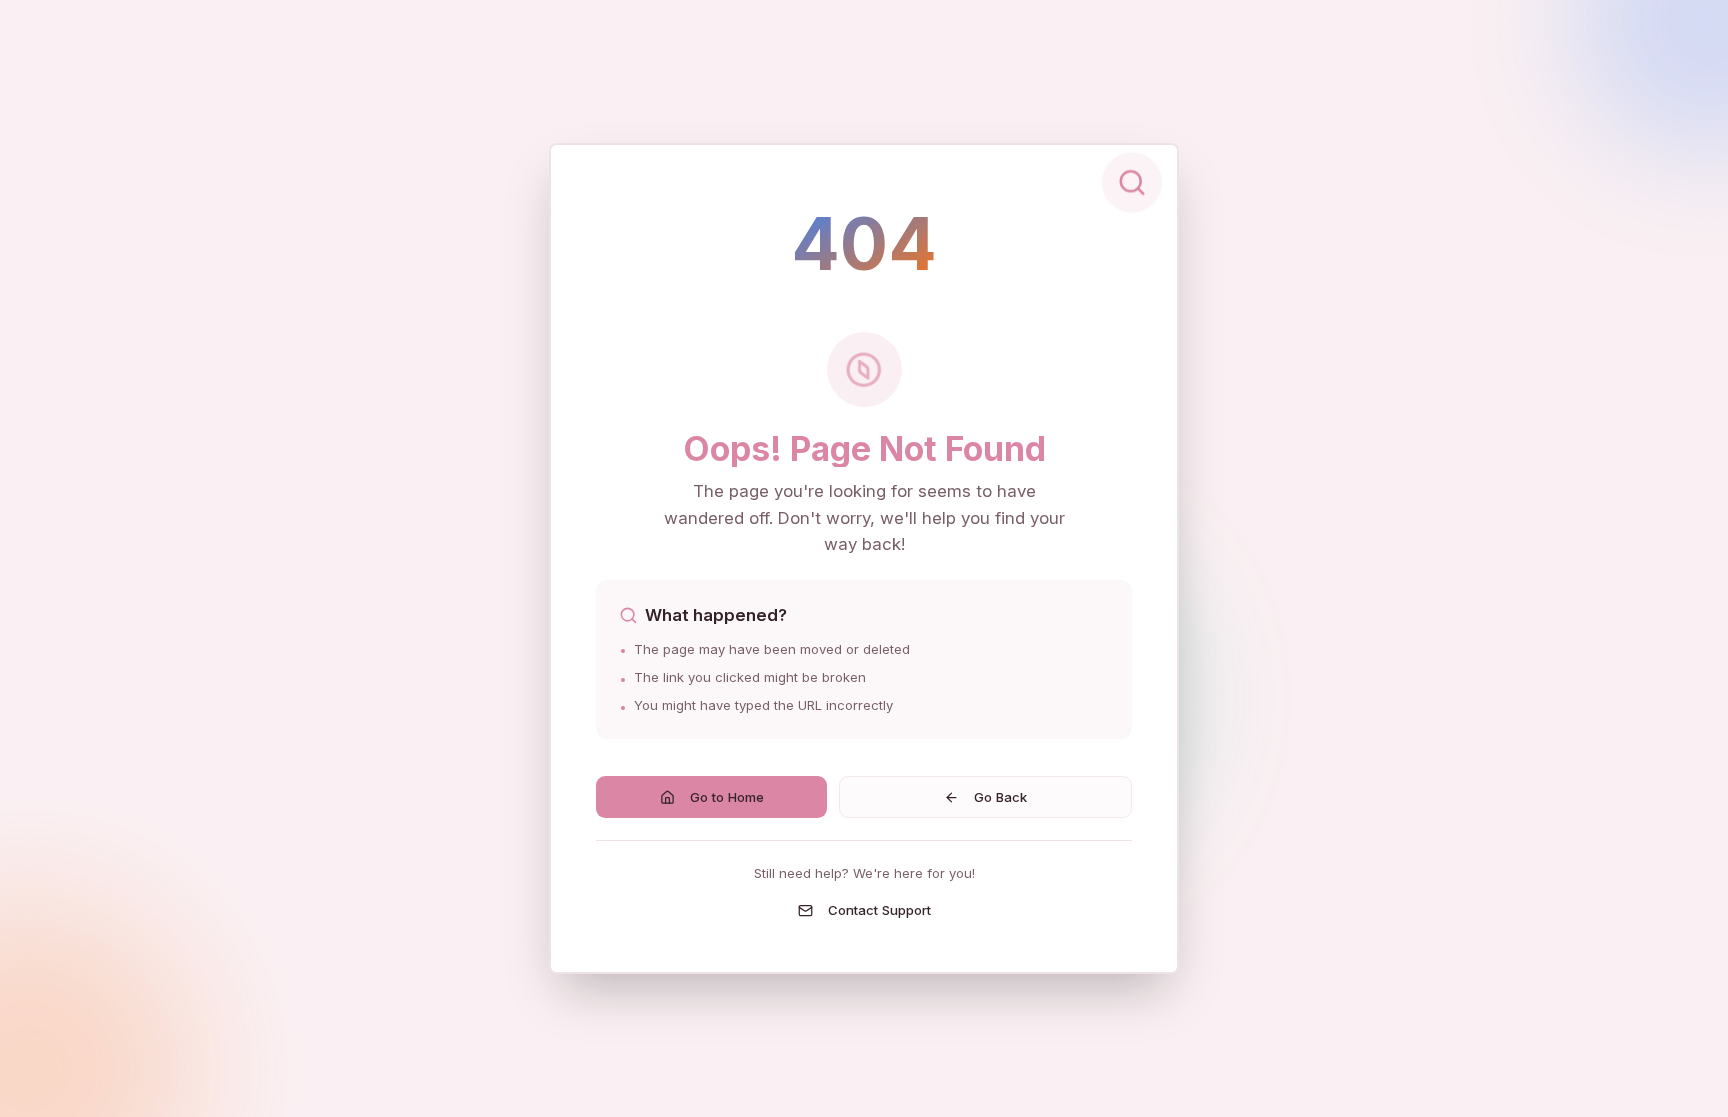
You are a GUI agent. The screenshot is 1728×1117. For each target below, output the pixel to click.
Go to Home (727, 797)
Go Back (1000, 797)
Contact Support (879, 910)
